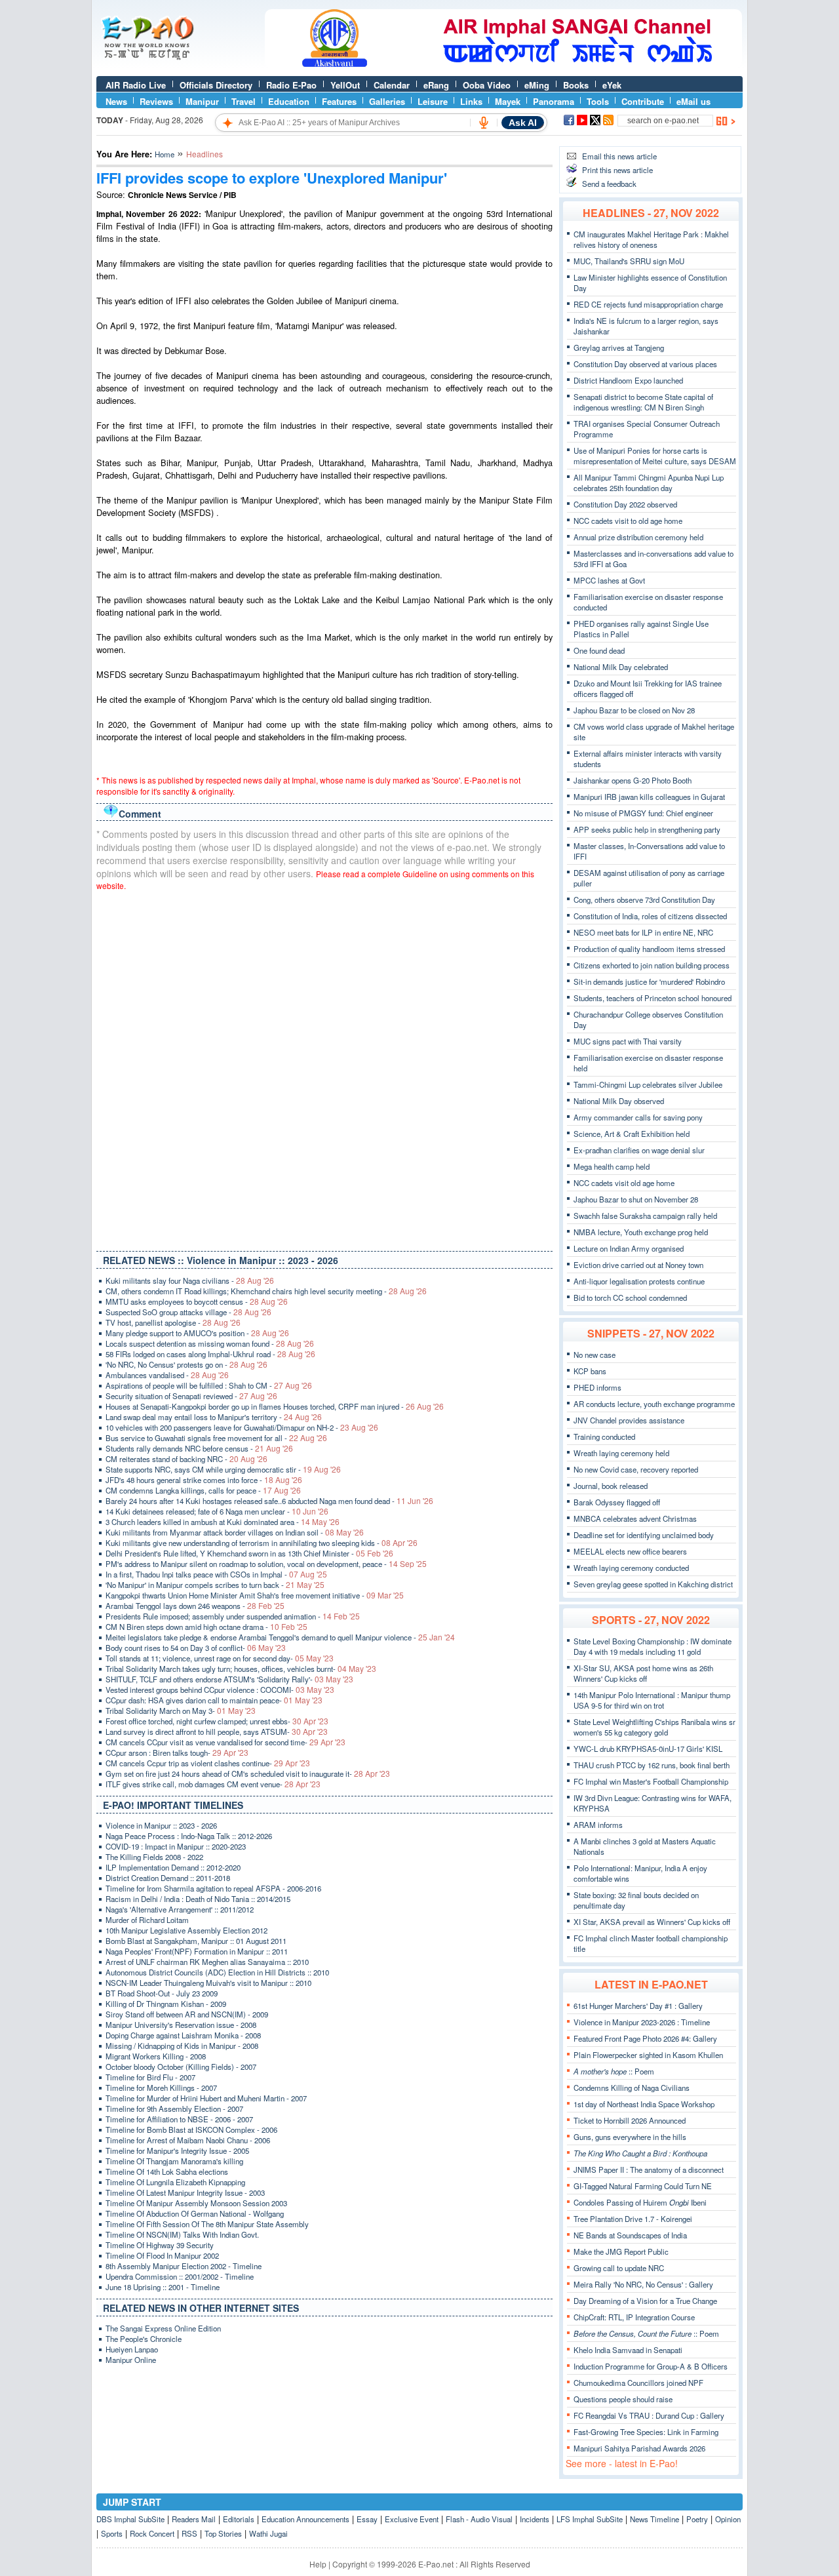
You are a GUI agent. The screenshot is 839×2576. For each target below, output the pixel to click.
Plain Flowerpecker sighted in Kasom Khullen (648, 2055)
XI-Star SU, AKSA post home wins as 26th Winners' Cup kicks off (643, 1673)
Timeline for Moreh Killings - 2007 (161, 2088)
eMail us (693, 101)
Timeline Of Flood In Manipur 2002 (162, 2255)
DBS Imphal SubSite (130, 2519)
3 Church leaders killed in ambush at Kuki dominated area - (223, 1522)
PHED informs (597, 1387)
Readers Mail (194, 2519)
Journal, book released (611, 1486)
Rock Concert (152, 2533)
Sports (112, 2533)
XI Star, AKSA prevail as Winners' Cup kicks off (652, 1922)
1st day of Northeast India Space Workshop (644, 2104)
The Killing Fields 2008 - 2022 (154, 1857)
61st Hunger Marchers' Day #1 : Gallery (638, 2006)
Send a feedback (609, 184)
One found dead (599, 650)
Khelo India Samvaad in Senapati (628, 2350)
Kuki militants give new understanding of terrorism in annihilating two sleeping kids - (262, 1543)
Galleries (387, 101)
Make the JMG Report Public (621, 2251)
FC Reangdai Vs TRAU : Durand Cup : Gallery (649, 2415)
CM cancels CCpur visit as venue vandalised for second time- (225, 1742)
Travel (244, 101)
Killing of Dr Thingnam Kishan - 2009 (166, 2004)
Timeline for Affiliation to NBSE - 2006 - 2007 (179, 2119)
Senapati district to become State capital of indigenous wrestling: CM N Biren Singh (643, 402)
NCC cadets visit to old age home (628, 521)
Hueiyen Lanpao (132, 2349)
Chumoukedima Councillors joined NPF (638, 2383)
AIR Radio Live (136, 85)
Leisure (433, 101)
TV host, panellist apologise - (173, 1322)
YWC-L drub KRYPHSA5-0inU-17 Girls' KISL (648, 1749)
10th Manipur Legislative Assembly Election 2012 (186, 1930)
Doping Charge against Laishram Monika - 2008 (183, 2035)
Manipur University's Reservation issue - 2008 (181, 2025)
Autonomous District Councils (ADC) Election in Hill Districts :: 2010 (217, 1972)
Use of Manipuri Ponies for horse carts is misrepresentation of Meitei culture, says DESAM (655, 456)
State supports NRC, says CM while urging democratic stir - (223, 1469)
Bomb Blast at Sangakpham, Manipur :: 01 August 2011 (196, 1941)
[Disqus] (324, 1068)
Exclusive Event (412, 2519)
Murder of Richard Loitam (147, 1920)
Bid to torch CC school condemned (630, 1298)
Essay (367, 2519)
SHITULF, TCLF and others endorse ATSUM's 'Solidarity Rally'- (229, 1679)
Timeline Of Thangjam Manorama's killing (174, 2161)
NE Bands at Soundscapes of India (630, 2235)
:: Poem (614, 2071)
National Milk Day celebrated (621, 667)
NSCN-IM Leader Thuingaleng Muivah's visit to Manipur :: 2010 (208, 1983)
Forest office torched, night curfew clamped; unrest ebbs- (217, 1721)
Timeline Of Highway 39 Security (160, 2245)
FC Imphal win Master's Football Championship (651, 1781)
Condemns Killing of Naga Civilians (632, 2088)
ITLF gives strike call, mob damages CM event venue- (213, 1784)
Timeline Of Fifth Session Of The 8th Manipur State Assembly (207, 2224)
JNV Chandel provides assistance (629, 1420)
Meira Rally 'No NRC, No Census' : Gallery (643, 2284)
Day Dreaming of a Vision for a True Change (645, 2301)
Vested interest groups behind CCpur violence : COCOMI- (220, 1690)
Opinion (728, 2519)
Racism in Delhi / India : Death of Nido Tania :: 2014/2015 (198, 1899)
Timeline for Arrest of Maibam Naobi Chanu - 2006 (188, 2140)
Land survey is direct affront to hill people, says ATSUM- (217, 1732)
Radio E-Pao (291, 85)
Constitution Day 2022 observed (625, 504)
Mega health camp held (612, 1166)
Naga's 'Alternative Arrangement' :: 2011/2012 (180, 1909)
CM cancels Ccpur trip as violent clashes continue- (208, 1763)
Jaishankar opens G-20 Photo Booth (633, 780)
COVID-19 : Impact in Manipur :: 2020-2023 (176, 1846)
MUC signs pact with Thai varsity (628, 1041)
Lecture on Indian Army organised (629, 1248)
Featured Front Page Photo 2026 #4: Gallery (645, 2038)
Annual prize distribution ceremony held (638, 537)
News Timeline (654, 2519)
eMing (537, 85)
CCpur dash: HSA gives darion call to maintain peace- (214, 1700)
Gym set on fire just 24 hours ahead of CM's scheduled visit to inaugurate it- (248, 1773)
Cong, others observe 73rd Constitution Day (644, 900)
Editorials (239, 2519)
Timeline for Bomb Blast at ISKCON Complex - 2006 (191, 2130)
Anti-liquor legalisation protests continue (639, 1281)
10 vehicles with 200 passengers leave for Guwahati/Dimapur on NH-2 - (242, 1427)
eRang (436, 85)
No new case (595, 1355)
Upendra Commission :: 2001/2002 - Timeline (180, 2276)
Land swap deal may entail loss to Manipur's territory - (214, 1417)
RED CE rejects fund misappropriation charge (648, 304)
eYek (612, 85)
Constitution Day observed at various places (645, 364)
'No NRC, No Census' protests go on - (186, 1364)
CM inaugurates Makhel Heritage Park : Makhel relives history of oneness (651, 239)
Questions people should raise (623, 2399)
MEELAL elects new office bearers (630, 1551)
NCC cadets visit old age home (624, 1183)
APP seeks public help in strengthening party (647, 829)
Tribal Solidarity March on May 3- (181, 1711)
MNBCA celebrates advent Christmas (635, 1518)
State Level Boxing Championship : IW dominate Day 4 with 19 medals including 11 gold (653, 1646)
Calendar (392, 85)
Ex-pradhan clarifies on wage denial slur (639, 1150)
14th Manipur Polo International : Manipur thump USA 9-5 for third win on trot (652, 1700)
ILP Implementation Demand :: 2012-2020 (173, 1867)
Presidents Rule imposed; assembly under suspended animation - (233, 1616)
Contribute (643, 101)
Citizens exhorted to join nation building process (652, 965)
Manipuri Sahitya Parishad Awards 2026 (639, 2448)
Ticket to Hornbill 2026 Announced (630, 2120)
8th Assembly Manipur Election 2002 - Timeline (184, 2266)
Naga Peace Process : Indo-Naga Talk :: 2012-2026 (189, 1836)
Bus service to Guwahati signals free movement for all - (216, 1438)
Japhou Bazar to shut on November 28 (636, 1199)
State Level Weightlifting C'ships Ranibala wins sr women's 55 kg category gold (654, 1727)
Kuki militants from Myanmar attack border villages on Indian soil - (235, 1532)
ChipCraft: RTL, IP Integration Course (634, 2317)
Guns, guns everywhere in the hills (630, 2137)
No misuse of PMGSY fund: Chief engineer (643, 813)
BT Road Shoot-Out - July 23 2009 (162, 1993)
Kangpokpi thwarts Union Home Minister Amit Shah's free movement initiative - (255, 1595)
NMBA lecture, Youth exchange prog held (641, 1232)
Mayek (508, 101)
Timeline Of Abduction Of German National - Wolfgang (195, 2213)
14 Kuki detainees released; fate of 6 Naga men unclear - (217, 1511)
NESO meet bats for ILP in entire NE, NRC (643, 932)
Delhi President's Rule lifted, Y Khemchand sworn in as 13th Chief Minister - (249, 1553)
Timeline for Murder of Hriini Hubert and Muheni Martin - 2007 (206, 2098)
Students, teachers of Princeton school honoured (653, 998)
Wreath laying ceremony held (621, 1453)
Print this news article (617, 170)
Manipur (202, 101)
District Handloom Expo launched (628, 380)
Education (289, 101)
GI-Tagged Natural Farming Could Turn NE (643, 2186)
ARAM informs (598, 1825)
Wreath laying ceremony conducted (631, 1568)
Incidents (535, 2519)
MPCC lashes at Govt (609, 580)
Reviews (156, 101)
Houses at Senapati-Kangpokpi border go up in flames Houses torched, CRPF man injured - (275, 1406)
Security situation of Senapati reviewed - (191, 1396)
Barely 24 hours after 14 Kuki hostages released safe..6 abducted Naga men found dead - (269, 1501)
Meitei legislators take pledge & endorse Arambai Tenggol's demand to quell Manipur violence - (280, 1637)
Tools (598, 101)
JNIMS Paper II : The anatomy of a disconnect (649, 2170)
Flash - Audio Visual (479, 2519)
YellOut (345, 85)
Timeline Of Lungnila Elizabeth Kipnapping (175, 2182)
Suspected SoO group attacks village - (188, 1312)
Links (471, 101)
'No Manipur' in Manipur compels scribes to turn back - (215, 1585)
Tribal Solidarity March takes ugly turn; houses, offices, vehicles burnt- (241, 1669)
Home (165, 154)
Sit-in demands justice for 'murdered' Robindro (649, 981)
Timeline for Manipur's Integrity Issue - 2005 (177, 2150)
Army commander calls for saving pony (638, 1117)
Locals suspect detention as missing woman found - (210, 1343)
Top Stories (223, 2533)
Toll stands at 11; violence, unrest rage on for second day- (220, 1658)
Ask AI (523, 123)
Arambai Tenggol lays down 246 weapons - (195, 1606)
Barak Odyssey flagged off (617, 1502)
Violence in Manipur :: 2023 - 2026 (161, 1825)
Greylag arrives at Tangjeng (619, 347)
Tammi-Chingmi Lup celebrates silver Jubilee (648, 1084)
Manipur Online (131, 2360)
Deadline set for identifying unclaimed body (644, 1535)
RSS (189, 2533)
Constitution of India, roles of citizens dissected (650, 916)
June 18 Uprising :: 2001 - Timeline (163, 2287)
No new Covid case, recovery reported (636, 1469)
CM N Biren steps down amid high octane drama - (206, 1627)
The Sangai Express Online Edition (163, 2328)
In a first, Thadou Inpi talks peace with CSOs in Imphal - (216, 1574)
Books (576, 85)
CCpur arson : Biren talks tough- (177, 1753)
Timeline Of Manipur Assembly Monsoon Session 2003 (196, 2203)
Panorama (554, 101)
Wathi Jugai (268, 2533)
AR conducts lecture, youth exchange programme (654, 1404)
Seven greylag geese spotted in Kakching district (653, 1584)
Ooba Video (487, 85)
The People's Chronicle (144, 2339)
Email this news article (619, 156)
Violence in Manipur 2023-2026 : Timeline (642, 2022)
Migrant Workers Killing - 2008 (156, 2056)
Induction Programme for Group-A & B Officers (651, 2366)
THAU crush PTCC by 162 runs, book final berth (652, 1765)
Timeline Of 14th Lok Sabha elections (167, 2171)
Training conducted (604, 1437)
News (116, 101)
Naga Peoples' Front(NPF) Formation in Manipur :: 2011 (197, 1951)
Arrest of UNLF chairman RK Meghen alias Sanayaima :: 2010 (207, 1962)
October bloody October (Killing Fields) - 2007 (181, 2067)
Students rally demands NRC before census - (199, 1448)
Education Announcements (305, 2519)
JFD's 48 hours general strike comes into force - (204, 1480)
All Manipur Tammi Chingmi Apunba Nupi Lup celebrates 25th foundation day (649, 483)
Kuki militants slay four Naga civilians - (190, 1280)
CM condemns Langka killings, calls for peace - (203, 1490)
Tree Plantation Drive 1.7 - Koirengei (633, 2219)
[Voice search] (484, 123)
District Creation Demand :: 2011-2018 (168, 1878)
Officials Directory (216, 85)
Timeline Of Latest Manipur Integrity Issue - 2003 (185, 2192)
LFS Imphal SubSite (590, 2519)
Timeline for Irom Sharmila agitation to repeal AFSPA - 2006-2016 (213, 1888)
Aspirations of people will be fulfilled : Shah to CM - (209, 1385)
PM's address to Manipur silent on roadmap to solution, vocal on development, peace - (266, 1564)
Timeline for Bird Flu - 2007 (150, 2077)
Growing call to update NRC (619, 2268)
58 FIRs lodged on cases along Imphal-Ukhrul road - (210, 1354)
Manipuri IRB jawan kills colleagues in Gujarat (649, 797)
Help (318, 2564)
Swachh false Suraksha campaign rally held (645, 1216)
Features (339, 101)
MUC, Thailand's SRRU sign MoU (629, 261)
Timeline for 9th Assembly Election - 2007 (174, 2109)
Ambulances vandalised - (167, 1375)
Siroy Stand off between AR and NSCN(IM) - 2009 (187, 2014)
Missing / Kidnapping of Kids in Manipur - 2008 (182, 2046)
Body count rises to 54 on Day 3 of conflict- (196, 1648)
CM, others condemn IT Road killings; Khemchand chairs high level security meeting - (266, 1291)
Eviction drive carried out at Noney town (638, 1265)
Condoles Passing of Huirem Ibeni (640, 2202)
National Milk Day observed (619, 1101)
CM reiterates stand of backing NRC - (186, 1459)
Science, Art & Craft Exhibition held (632, 1134)
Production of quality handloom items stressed (649, 949)
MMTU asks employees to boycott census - (197, 1301)
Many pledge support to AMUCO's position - (197, 1333)
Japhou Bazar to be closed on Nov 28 (634, 710)
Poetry (697, 2519)
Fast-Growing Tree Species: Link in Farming (646, 2432)
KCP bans (590, 1371)
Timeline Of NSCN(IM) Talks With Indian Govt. (182, 2234)
